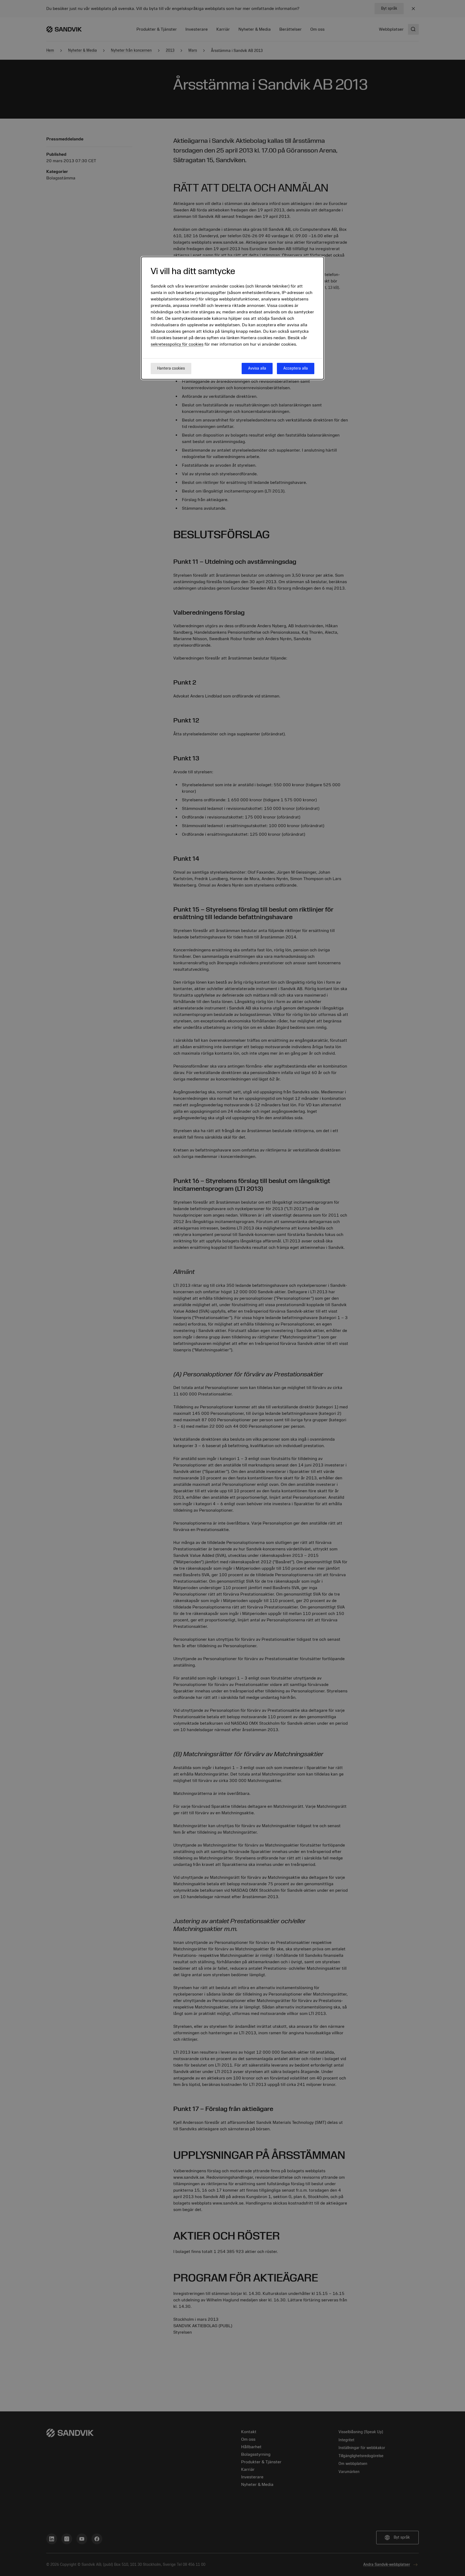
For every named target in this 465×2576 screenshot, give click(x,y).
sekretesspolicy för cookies (177, 344)
